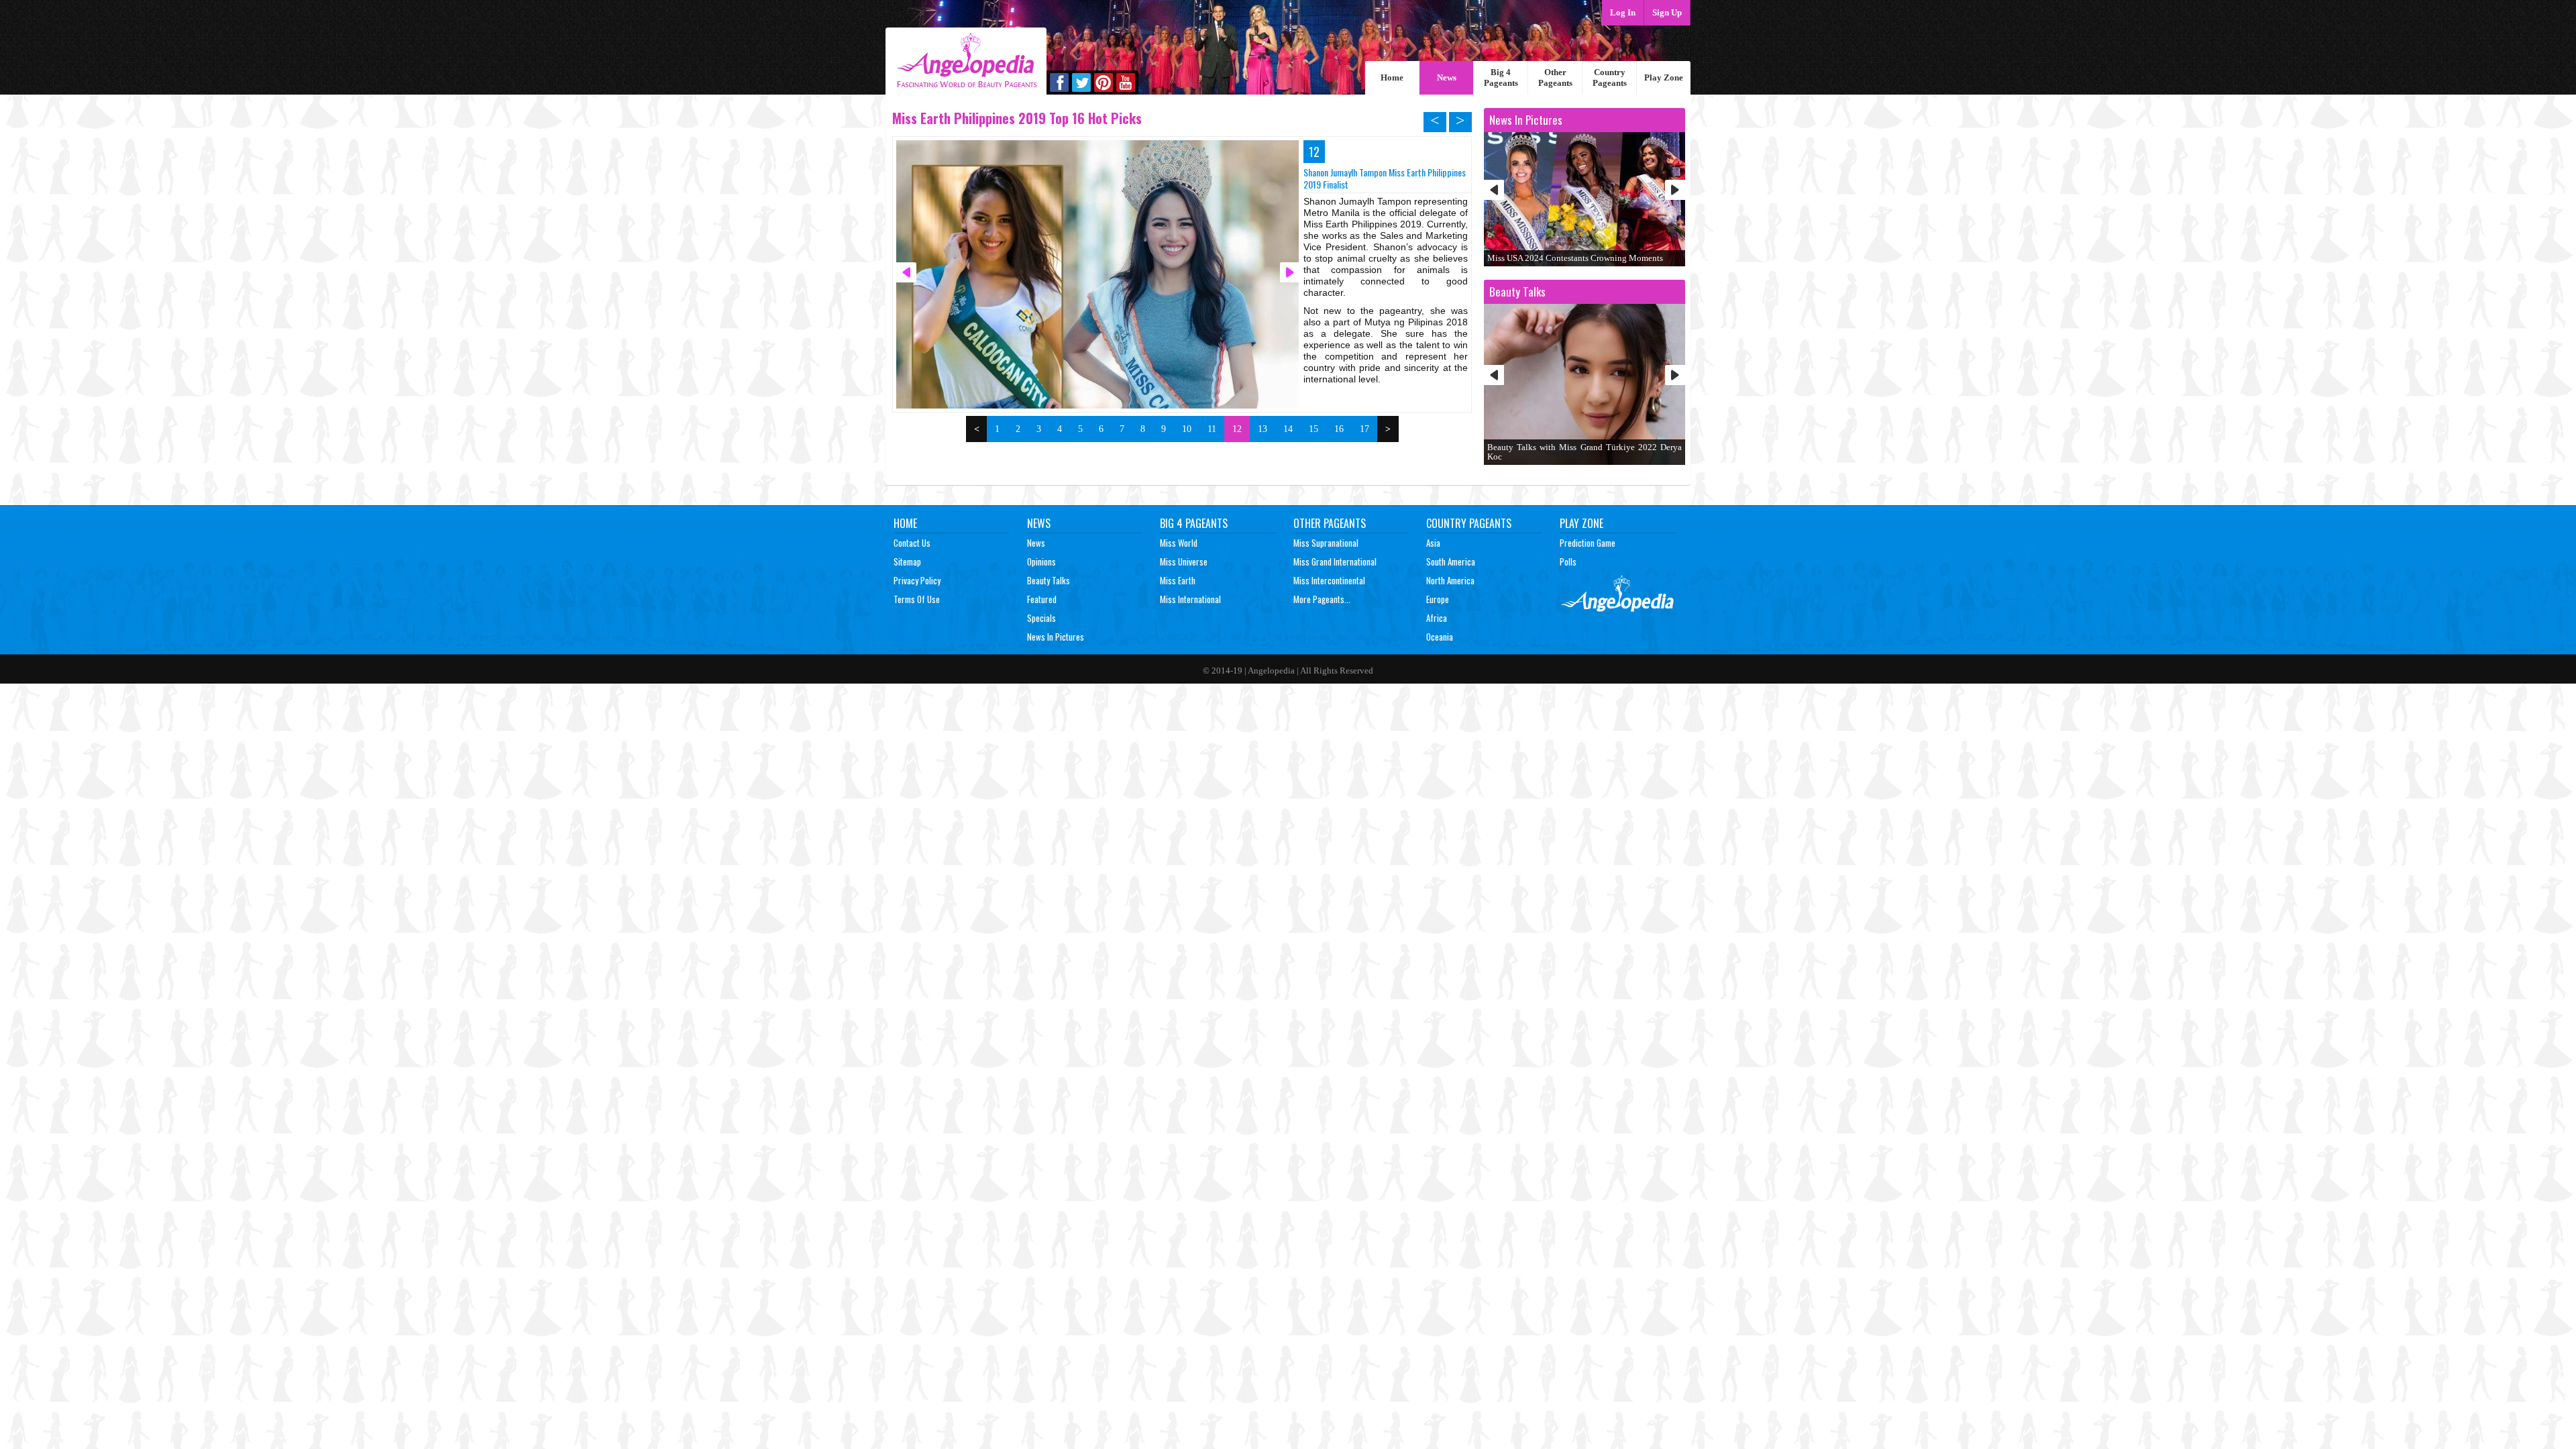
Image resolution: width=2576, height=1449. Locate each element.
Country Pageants (1610, 77)
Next (1675, 190)
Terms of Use (917, 599)
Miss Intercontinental (1329, 580)
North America (1450, 580)
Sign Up (1667, 12)
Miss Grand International (1335, 561)
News (1447, 77)
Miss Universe (1184, 561)
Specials (1041, 618)
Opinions (1041, 561)
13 (1263, 429)
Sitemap (907, 561)
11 (1212, 429)
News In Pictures (1056, 637)
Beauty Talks (1049, 580)
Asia (1433, 543)
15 (1313, 429)
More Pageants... (1322, 599)
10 (1187, 429)
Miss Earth (1178, 580)
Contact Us (912, 543)
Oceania (1440, 637)
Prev (1494, 190)
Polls (1568, 561)
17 (1364, 429)
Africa (1437, 618)
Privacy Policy (917, 580)
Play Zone (1664, 77)
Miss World (1179, 543)
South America (1451, 561)
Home (1392, 77)
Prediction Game (1588, 543)
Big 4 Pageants (1501, 77)
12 (1237, 429)
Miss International (1190, 599)
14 (1288, 429)
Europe (1438, 599)
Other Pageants (1555, 77)
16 (1339, 429)
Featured (1042, 599)
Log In (1623, 12)
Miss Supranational (1326, 543)
